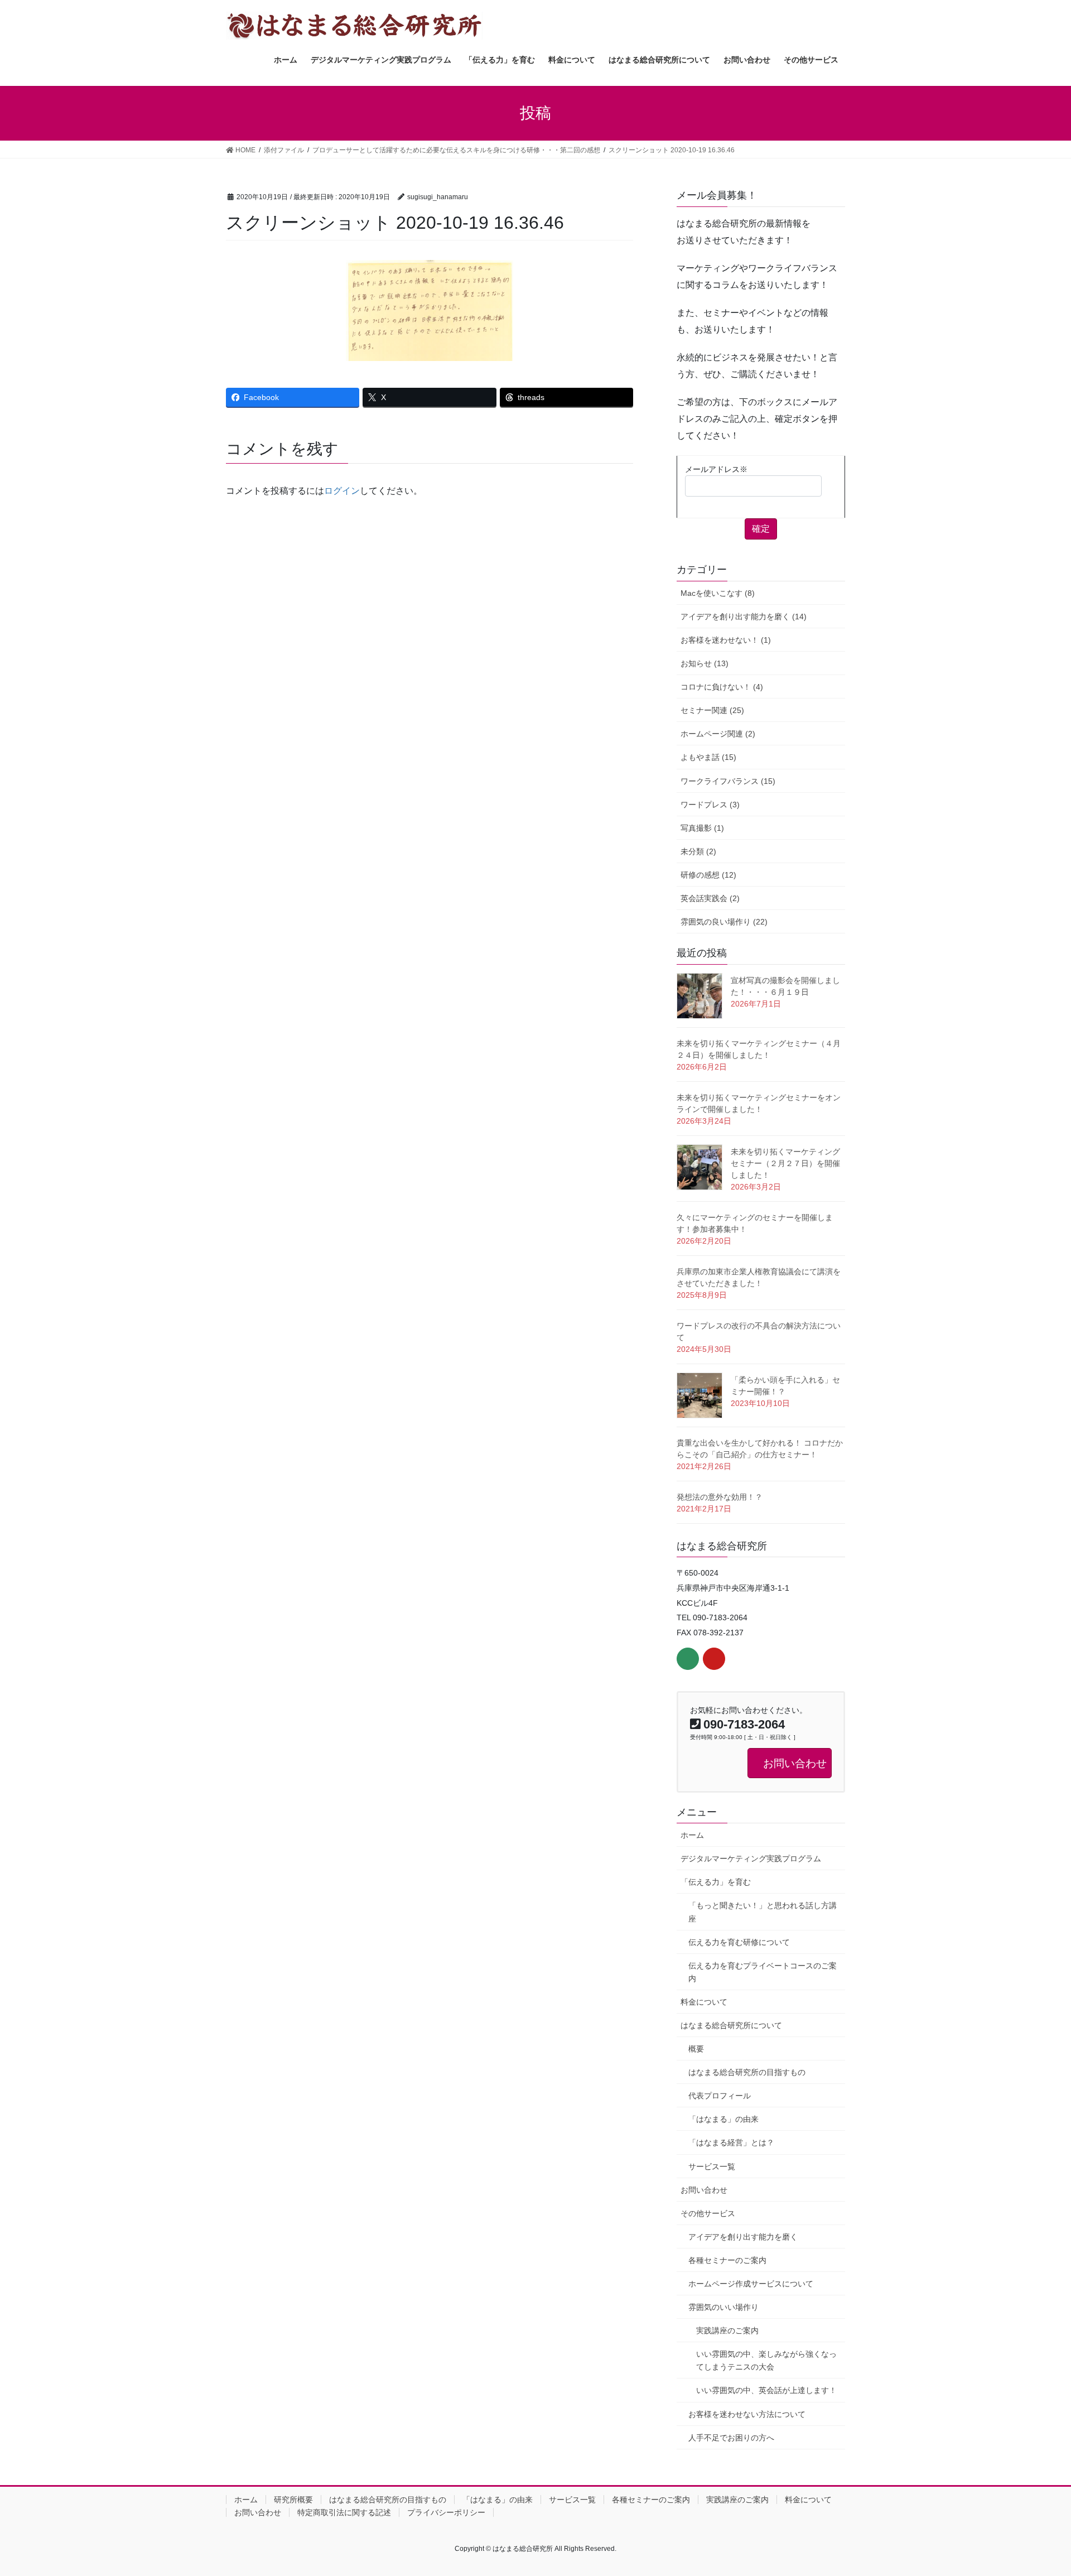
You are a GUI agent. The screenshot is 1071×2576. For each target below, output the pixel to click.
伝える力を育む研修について (739, 1942)
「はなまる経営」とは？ (731, 2142)
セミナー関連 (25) (712, 710)
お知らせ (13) (705, 663)
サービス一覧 (712, 2166)
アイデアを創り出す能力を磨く (743, 2237)
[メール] (688, 1659)
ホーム (692, 1835)
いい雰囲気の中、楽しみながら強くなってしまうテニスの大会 (766, 2360)
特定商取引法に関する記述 (344, 2512)
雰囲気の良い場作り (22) (724, 922)
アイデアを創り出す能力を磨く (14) (744, 617)
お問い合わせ (704, 2190)
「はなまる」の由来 (723, 2119)
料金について (704, 2002)
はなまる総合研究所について (731, 2025)
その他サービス (708, 2213)
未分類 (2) (698, 851)
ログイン (342, 491)
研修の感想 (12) (708, 875)
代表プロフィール (720, 2096)
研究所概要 (293, 2500)
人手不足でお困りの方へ (731, 2438)
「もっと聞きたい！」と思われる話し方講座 (763, 1912)
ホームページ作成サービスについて (751, 2284)
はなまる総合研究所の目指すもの (747, 2072)
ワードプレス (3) (710, 805)
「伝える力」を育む (716, 1882)
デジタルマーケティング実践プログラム (751, 1858)
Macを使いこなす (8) (718, 593)
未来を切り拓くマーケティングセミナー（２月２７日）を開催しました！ (785, 1163)
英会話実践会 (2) (710, 898)
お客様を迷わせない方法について (747, 2414)
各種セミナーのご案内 (727, 2260)
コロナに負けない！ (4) (722, 687)
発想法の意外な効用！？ (720, 1497)
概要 (696, 2049)
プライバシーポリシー (446, 2512)
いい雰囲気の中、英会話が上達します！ (766, 2390)
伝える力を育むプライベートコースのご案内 (763, 1972)
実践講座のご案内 (727, 2331)
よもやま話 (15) (708, 757)
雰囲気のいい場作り (723, 2307)
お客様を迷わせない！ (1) (726, 640)
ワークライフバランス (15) (728, 781)
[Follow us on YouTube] (714, 1659)
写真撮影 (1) (702, 828)
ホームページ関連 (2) (718, 734)
